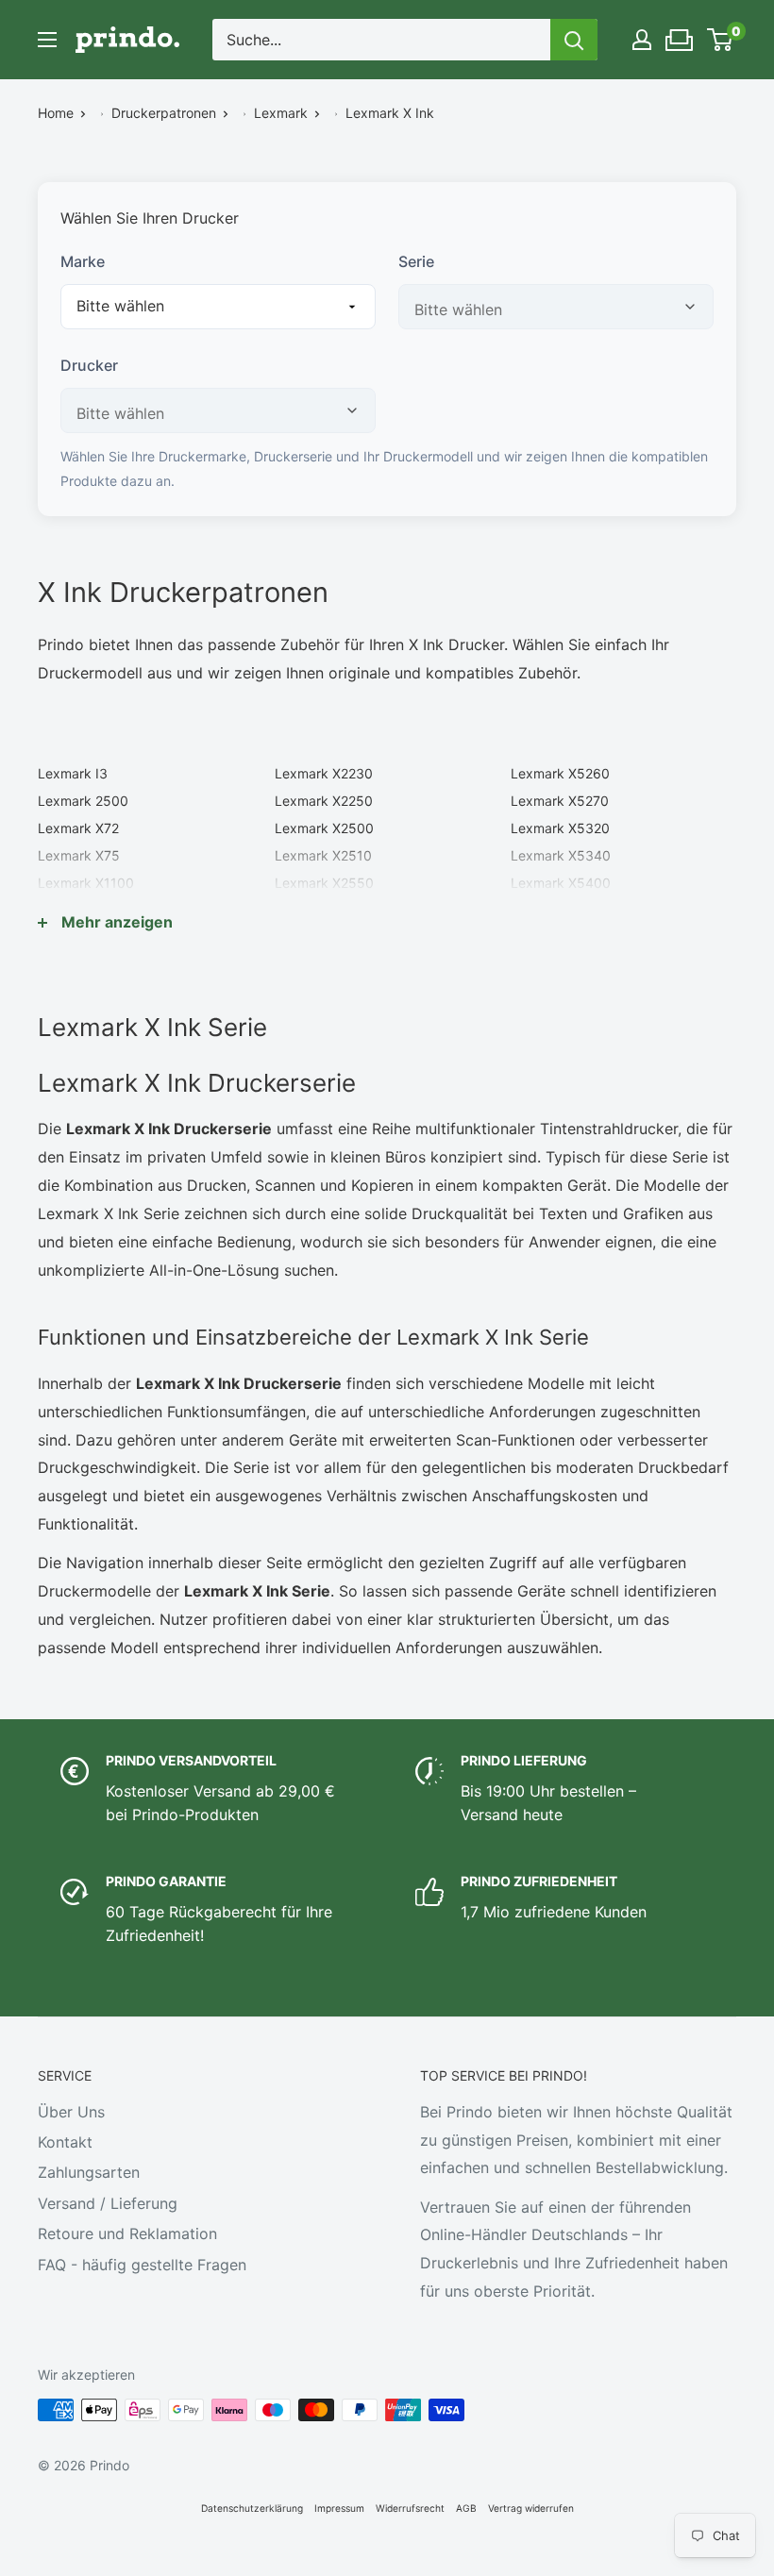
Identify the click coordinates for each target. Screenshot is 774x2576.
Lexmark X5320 (560, 828)
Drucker (89, 365)
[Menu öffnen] (47, 40)
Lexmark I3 (73, 773)
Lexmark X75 (79, 855)
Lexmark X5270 (560, 801)
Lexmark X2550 (324, 883)
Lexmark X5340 (561, 855)
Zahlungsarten (89, 2172)
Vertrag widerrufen (531, 2508)
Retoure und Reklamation (127, 2233)
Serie (416, 261)
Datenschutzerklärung (252, 2508)
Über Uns (71, 2112)
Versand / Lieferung (108, 2203)
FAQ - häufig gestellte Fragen (142, 2265)
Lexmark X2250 (324, 801)
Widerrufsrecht (410, 2508)
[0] (721, 40)
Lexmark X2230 (324, 773)
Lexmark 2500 (83, 801)
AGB (466, 2508)
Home (56, 113)
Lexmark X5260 (560, 773)
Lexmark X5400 (561, 883)
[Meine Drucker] (680, 35)
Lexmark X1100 (86, 883)
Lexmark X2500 (324, 828)
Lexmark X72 (78, 828)
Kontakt (65, 2142)
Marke (83, 261)
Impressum (339, 2508)
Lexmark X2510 (323, 855)
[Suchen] (574, 40)
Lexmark (281, 113)
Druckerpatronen (164, 113)
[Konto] (642, 40)
